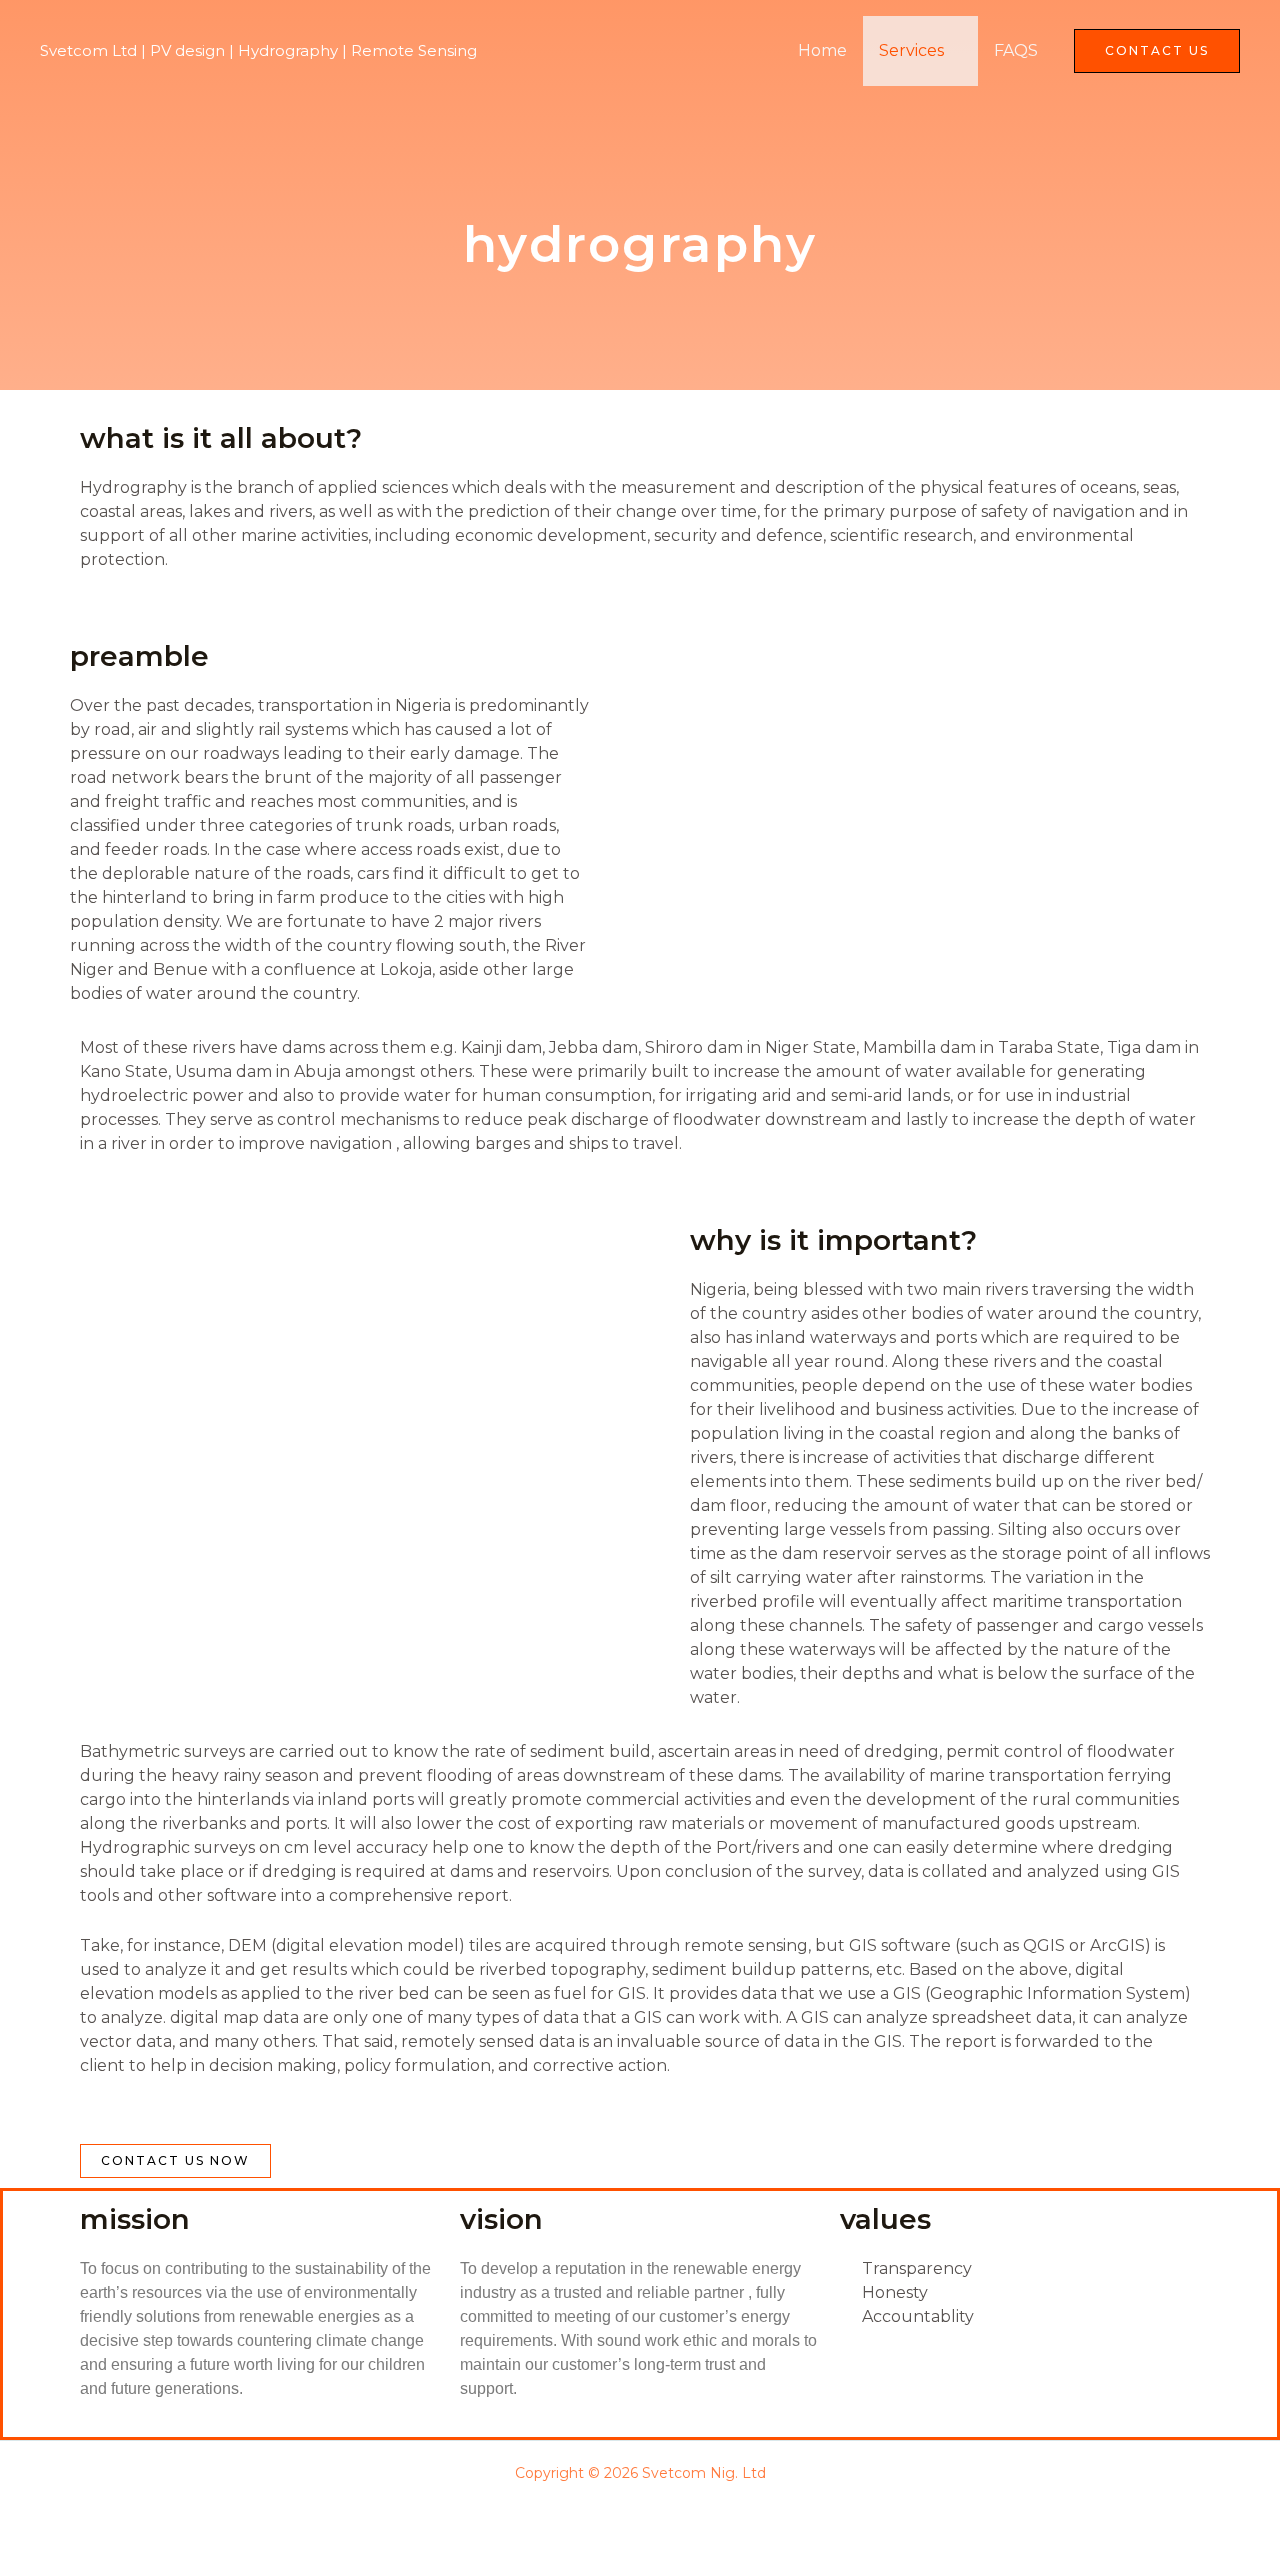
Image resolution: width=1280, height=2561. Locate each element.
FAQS (1016, 50)
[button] (1157, 51)
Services (911, 50)
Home (822, 50)
